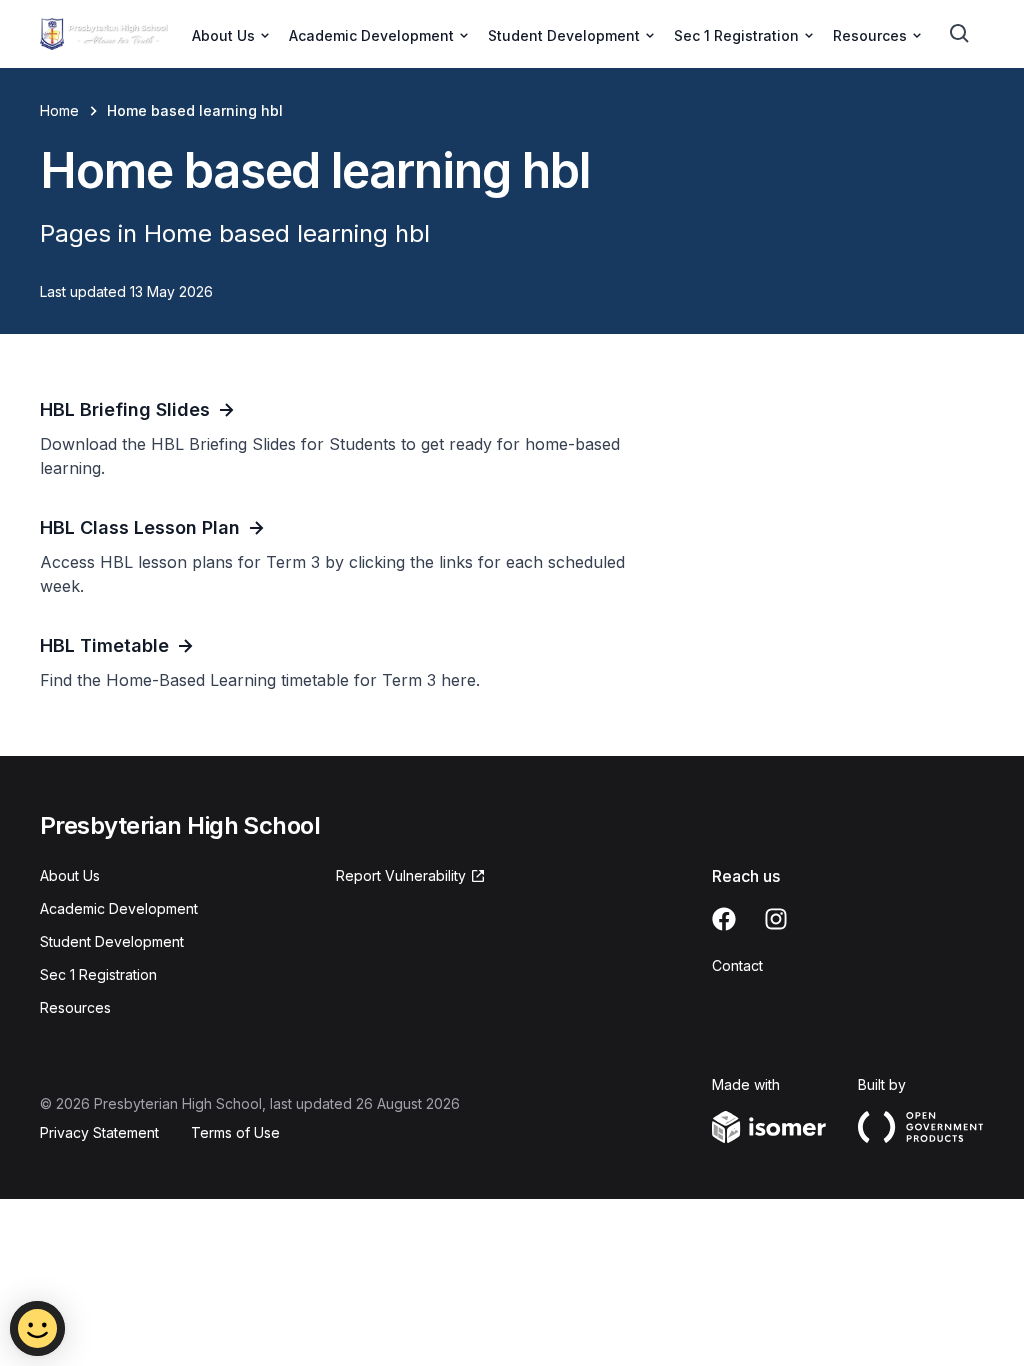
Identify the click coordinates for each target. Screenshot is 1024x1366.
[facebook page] (724, 919)
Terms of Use (235, 1132)
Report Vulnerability (401, 875)
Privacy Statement (99, 1132)
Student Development (112, 941)
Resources (75, 1007)
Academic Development (119, 908)
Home (59, 110)
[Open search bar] (960, 34)
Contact (737, 965)
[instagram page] (776, 919)
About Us (70, 875)
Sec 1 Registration (98, 974)
